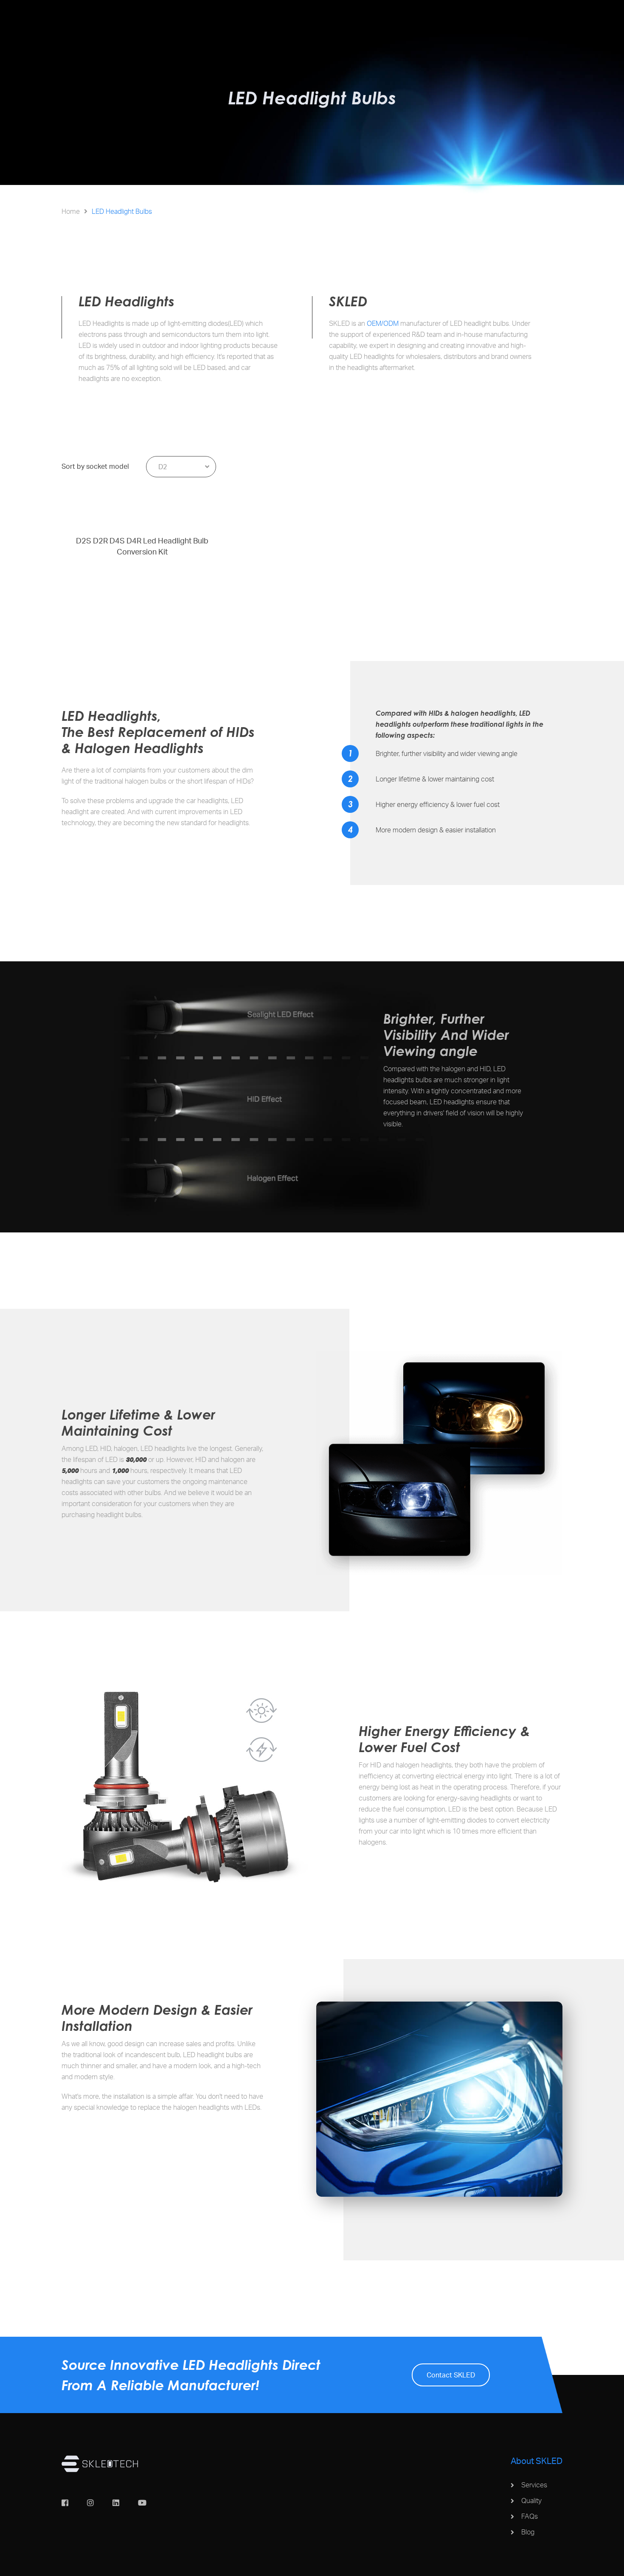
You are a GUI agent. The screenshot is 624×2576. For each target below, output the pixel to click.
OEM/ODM (383, 323)
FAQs (530, 2516)
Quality (531, 2500)
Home (71, 211)
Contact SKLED (451, 2375)
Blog (528, 2532)
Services (534, 2485)
